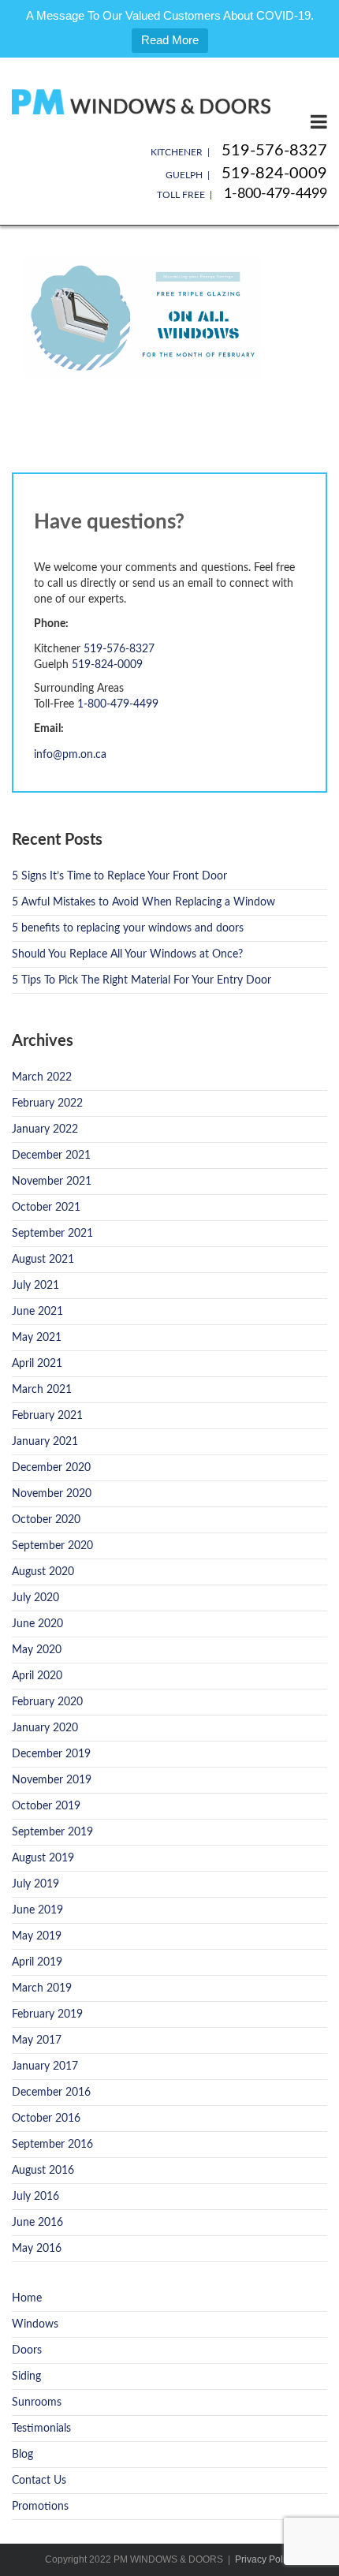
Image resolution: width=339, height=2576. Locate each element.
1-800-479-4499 (276, 194)
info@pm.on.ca (70, 755)
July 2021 (35, 1286)
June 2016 (37, 2223)
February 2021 (47, 1416)
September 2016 (52, 2145)
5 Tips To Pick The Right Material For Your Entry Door (142, 980)
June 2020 (37, 1624)
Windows (35, 2324)
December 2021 (51, 1155)
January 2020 (45, 1728)
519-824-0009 (274, 174)
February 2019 (47, 2014)
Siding (26, 2376)
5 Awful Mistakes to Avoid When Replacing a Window (143, 902)
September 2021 (52, 1234)
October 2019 (46, 1806)
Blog (22, 2455)
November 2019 (52, 1780)
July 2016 (35, 2197)
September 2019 (52, 1832)
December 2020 (51, 1468)
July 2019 (35, 1884)
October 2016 (46, 2119)
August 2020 (43, 1572)
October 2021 (46, 1208)
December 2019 (51, 1754)
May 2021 (37, 1338)
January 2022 (45, 1129)
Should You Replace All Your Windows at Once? (127, 954)
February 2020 (47, 1702)
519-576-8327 (274, 151)
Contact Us (39, 2481)
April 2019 (37, 1962)
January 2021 (45, 1442)
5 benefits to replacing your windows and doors (128, 928)
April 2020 (37, 1676)
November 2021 (52, 1182)
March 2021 (42, 1390)
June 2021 (37, 1312)
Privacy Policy (265, 2559)
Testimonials (41, 2429)
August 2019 (43, 1858)
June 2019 (37, 1910)
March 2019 (42, 1988)
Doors (27, 2350)
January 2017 (45, 2066)
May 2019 (37, 1936)
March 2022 (42, 1077)
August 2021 (43, 1260)
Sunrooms (37, 2402)
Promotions (40, 2507)
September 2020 (52, 1546)
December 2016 (51, 2093)
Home (27, 2298)
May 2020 (37, 1650)
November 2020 (52, 1494)
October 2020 (46, 1520)
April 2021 (37, 1364)
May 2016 (37, 2249)
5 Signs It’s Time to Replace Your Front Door (119, 876)
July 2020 (35, 1598)
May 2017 (37, 2040)
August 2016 (43, 2171)
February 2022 (47, 1103)
